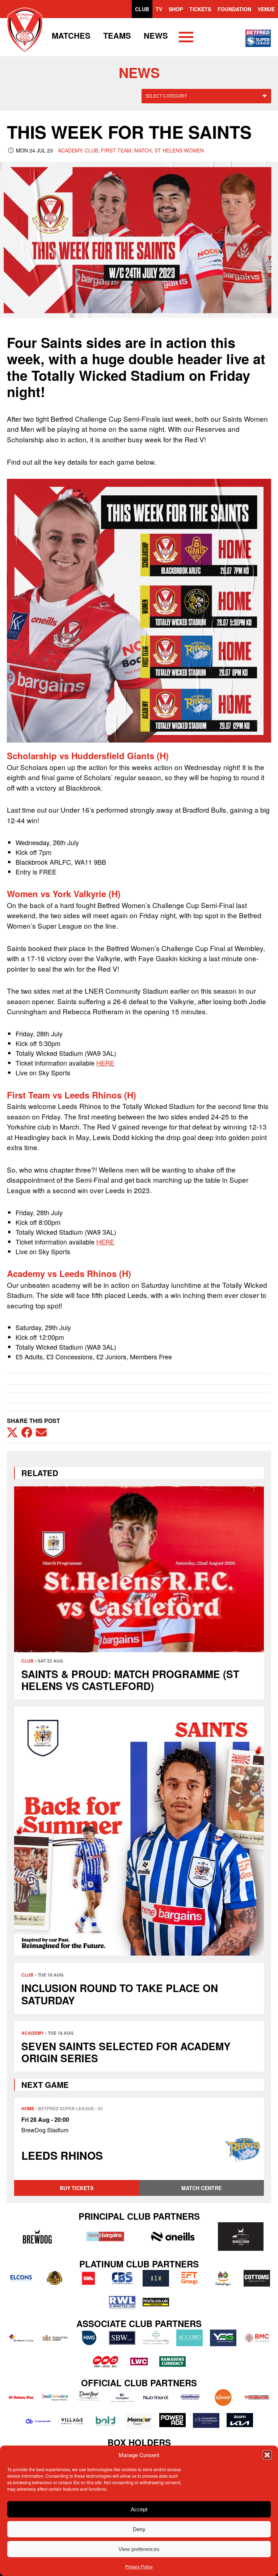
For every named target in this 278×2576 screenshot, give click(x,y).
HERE (105, 1063)
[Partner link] (37, 2236)
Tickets (200, 9)
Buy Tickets (77, 2188)
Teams (117, 35)
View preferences (139, 2549)
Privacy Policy (139, 2566)
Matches (71, 35)
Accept (139, 2509)
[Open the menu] (186, 38)
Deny (139, 2529)
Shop (176, 9)
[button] (267, 2455)
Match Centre (201, 2188)
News (156, 35)
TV (159, 9)
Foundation (234, 9)
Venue (266, 9)
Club (142, 9)
